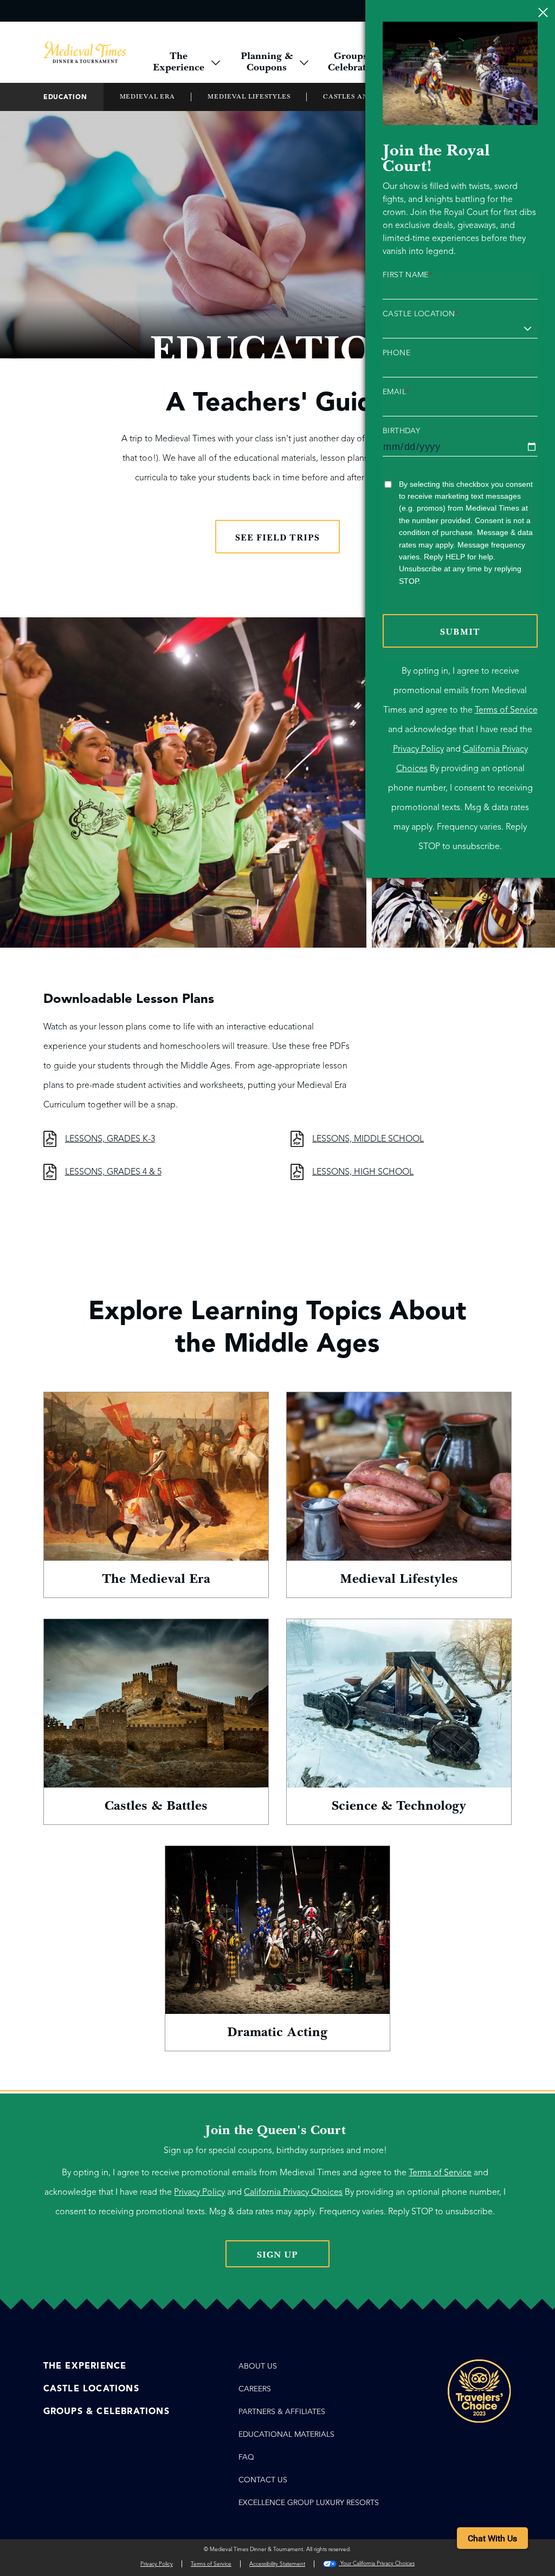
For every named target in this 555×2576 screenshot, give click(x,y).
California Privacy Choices (293, 2192)
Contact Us (263, 2480)
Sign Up (277, 2255)
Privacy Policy (418, 749)
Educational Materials (286, 2434)
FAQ (246, 2457)
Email (396, 392)
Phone (396, 353)
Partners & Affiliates (282, 2412)
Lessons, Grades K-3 (110, 1139)
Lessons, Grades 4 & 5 (113, 1172)
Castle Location (421, 314)
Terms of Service (506, 710)
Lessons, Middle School (368, 1139)
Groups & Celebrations (107, 2411)
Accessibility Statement (277, 2564)
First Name (407, 275)
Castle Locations (91, 2389)
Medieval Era (148, 97)
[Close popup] (543, 12)
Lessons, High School (363, 1172)
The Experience (85, 2366)
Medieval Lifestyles (249, 97)
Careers (255, 2389)
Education (65, 97)
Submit (460, 632)
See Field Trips (277, 538)
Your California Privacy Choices (377, 2563)
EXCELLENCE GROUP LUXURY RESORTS (309, 2503)
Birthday (401, 431)
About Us (258, 2366)
